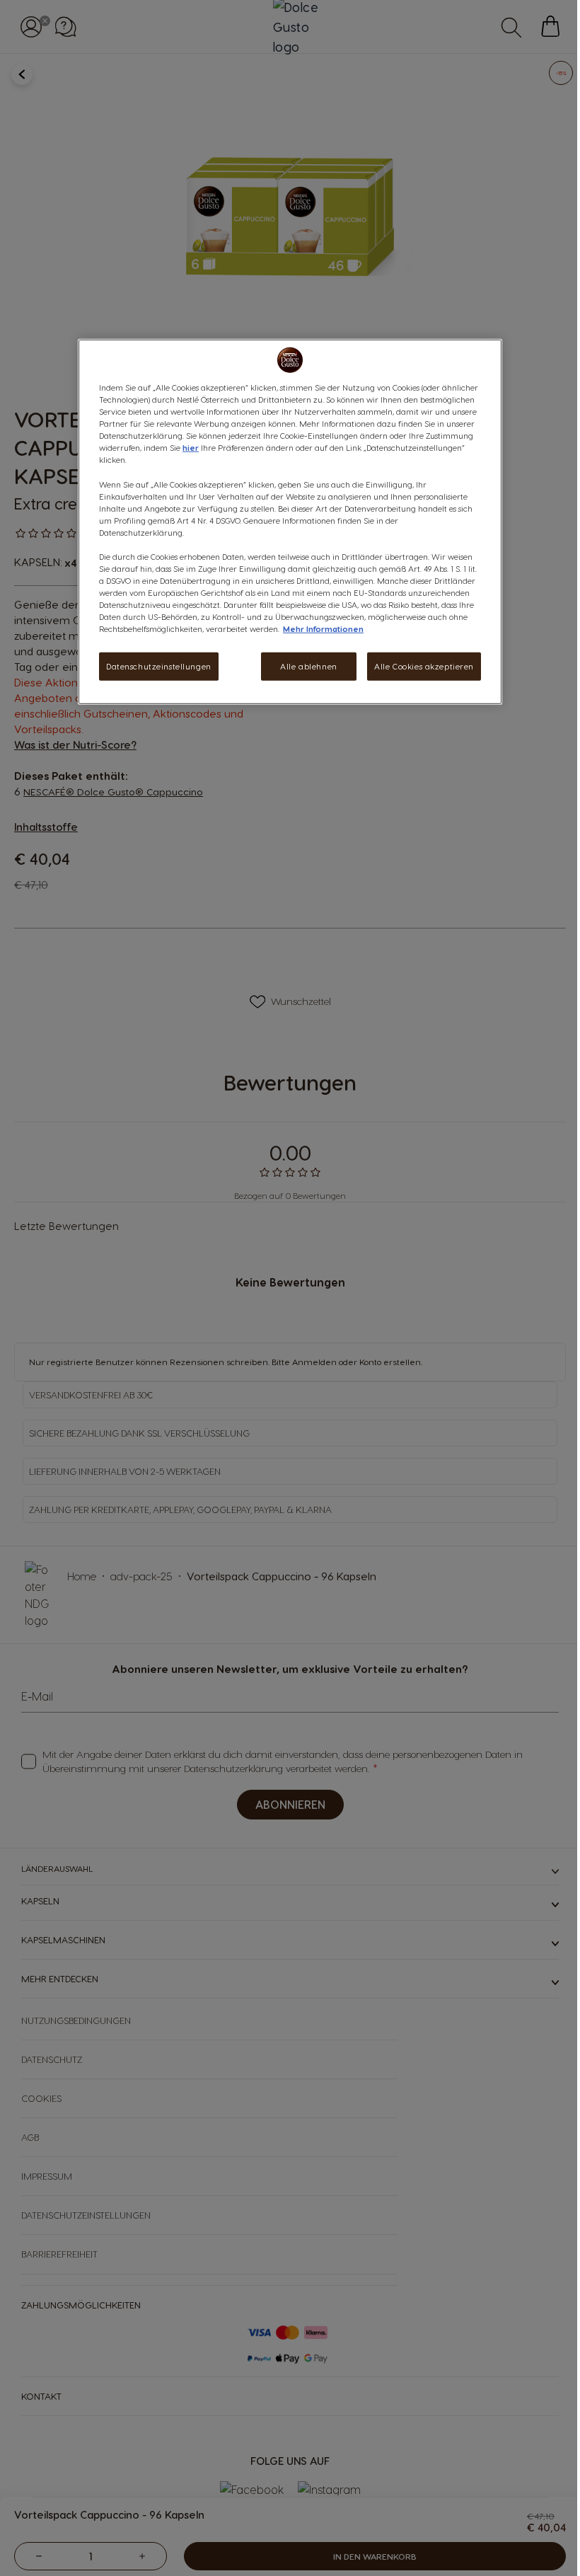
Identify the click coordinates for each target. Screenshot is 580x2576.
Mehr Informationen (323, 629)
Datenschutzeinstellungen (159, 666)
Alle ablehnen (308, 666)
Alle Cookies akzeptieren (424, 666)
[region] (290, 522)
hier (191, 448)
